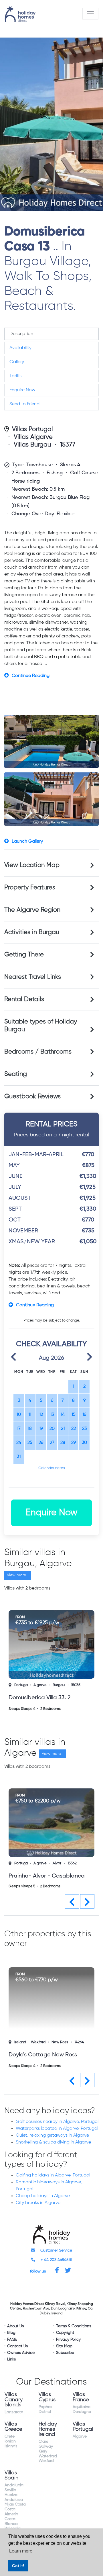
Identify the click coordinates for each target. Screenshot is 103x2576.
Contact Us (17, 2345)
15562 (72, 1863)
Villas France (81, 2396)
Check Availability (51, 1344)
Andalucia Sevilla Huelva (14, 2489)
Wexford (38, 2041)
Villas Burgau (32, 445)
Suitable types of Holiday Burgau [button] (41, 1026)
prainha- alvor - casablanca (47, 1876)
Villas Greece (13, 2426)
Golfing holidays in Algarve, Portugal (53, 2174)
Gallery (17, 362)
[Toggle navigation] (90, 14)
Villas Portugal (32, 429)
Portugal (21, 1685)
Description (21, 334)
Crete (10, 2436)
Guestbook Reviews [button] (32, 1097)
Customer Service (56, 2250)
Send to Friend (24, 404)
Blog (11, 2332)
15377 (68, 445)
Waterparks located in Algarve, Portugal (57, 2128)
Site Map (64, 2345)
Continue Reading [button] (31, 676)
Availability (20, 348)
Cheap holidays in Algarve (43, 2195)
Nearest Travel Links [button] (33, 977)
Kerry (43, 2450)
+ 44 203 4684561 (56, 2259)
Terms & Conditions (74, 2325)
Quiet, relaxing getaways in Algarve (52, 2135)
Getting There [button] (24, 955)
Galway (46, 2446)
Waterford (48, 2455)
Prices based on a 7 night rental (51, 1129)
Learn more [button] (21, 2551)
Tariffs (15, 376)
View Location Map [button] (32, 865)
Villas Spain (11, 2475)
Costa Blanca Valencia (13, 2523)
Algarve (40, 1685)
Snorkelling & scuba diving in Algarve (53, 2142)
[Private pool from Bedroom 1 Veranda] (51, 741)
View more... (18, 1575)
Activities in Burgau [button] (32, 932)
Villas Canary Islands (14, 2399)
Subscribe (65, 2352)
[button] (13, 1356)
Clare (43, 2441)
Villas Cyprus (47, 2396)
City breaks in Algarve (38, 2202)
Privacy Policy (68, 2339)
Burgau (59, 1685)
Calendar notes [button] (52, 1468)
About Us (15, 2325)
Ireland (20, 2041)
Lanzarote (14, 2411)
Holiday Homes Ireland (48, 2428)
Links (11, 2358)
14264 (79, 2041)
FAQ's (12, 2339)
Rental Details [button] (24, 999)
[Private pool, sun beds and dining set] (51, 799)
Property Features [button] (30, 888)
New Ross (60, 2041)
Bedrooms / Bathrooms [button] (38, 1052)
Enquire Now (22, 390)
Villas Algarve (33, 437)
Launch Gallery (27, 841)
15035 (76, 1685)
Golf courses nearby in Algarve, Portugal (57, 2121)
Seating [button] (16, 1074)
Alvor (57, 1863)
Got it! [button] (18, 2566)
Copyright (65, 2332)
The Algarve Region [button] (32, 910)
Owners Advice (21, 2352)
